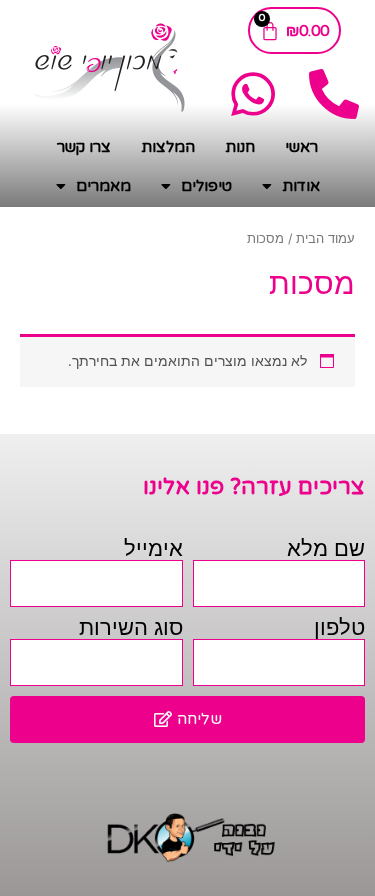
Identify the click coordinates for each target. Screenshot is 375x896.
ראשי (301, 147)
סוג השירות (131, 628)
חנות (240, 147)
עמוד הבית (325, 238)
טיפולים (206, 186)
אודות (301, 186)
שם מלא (326, 549)
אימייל (153, 549)
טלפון (339, 628)
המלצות (168, 147)
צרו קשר (84, 147)
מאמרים (103, 186)
